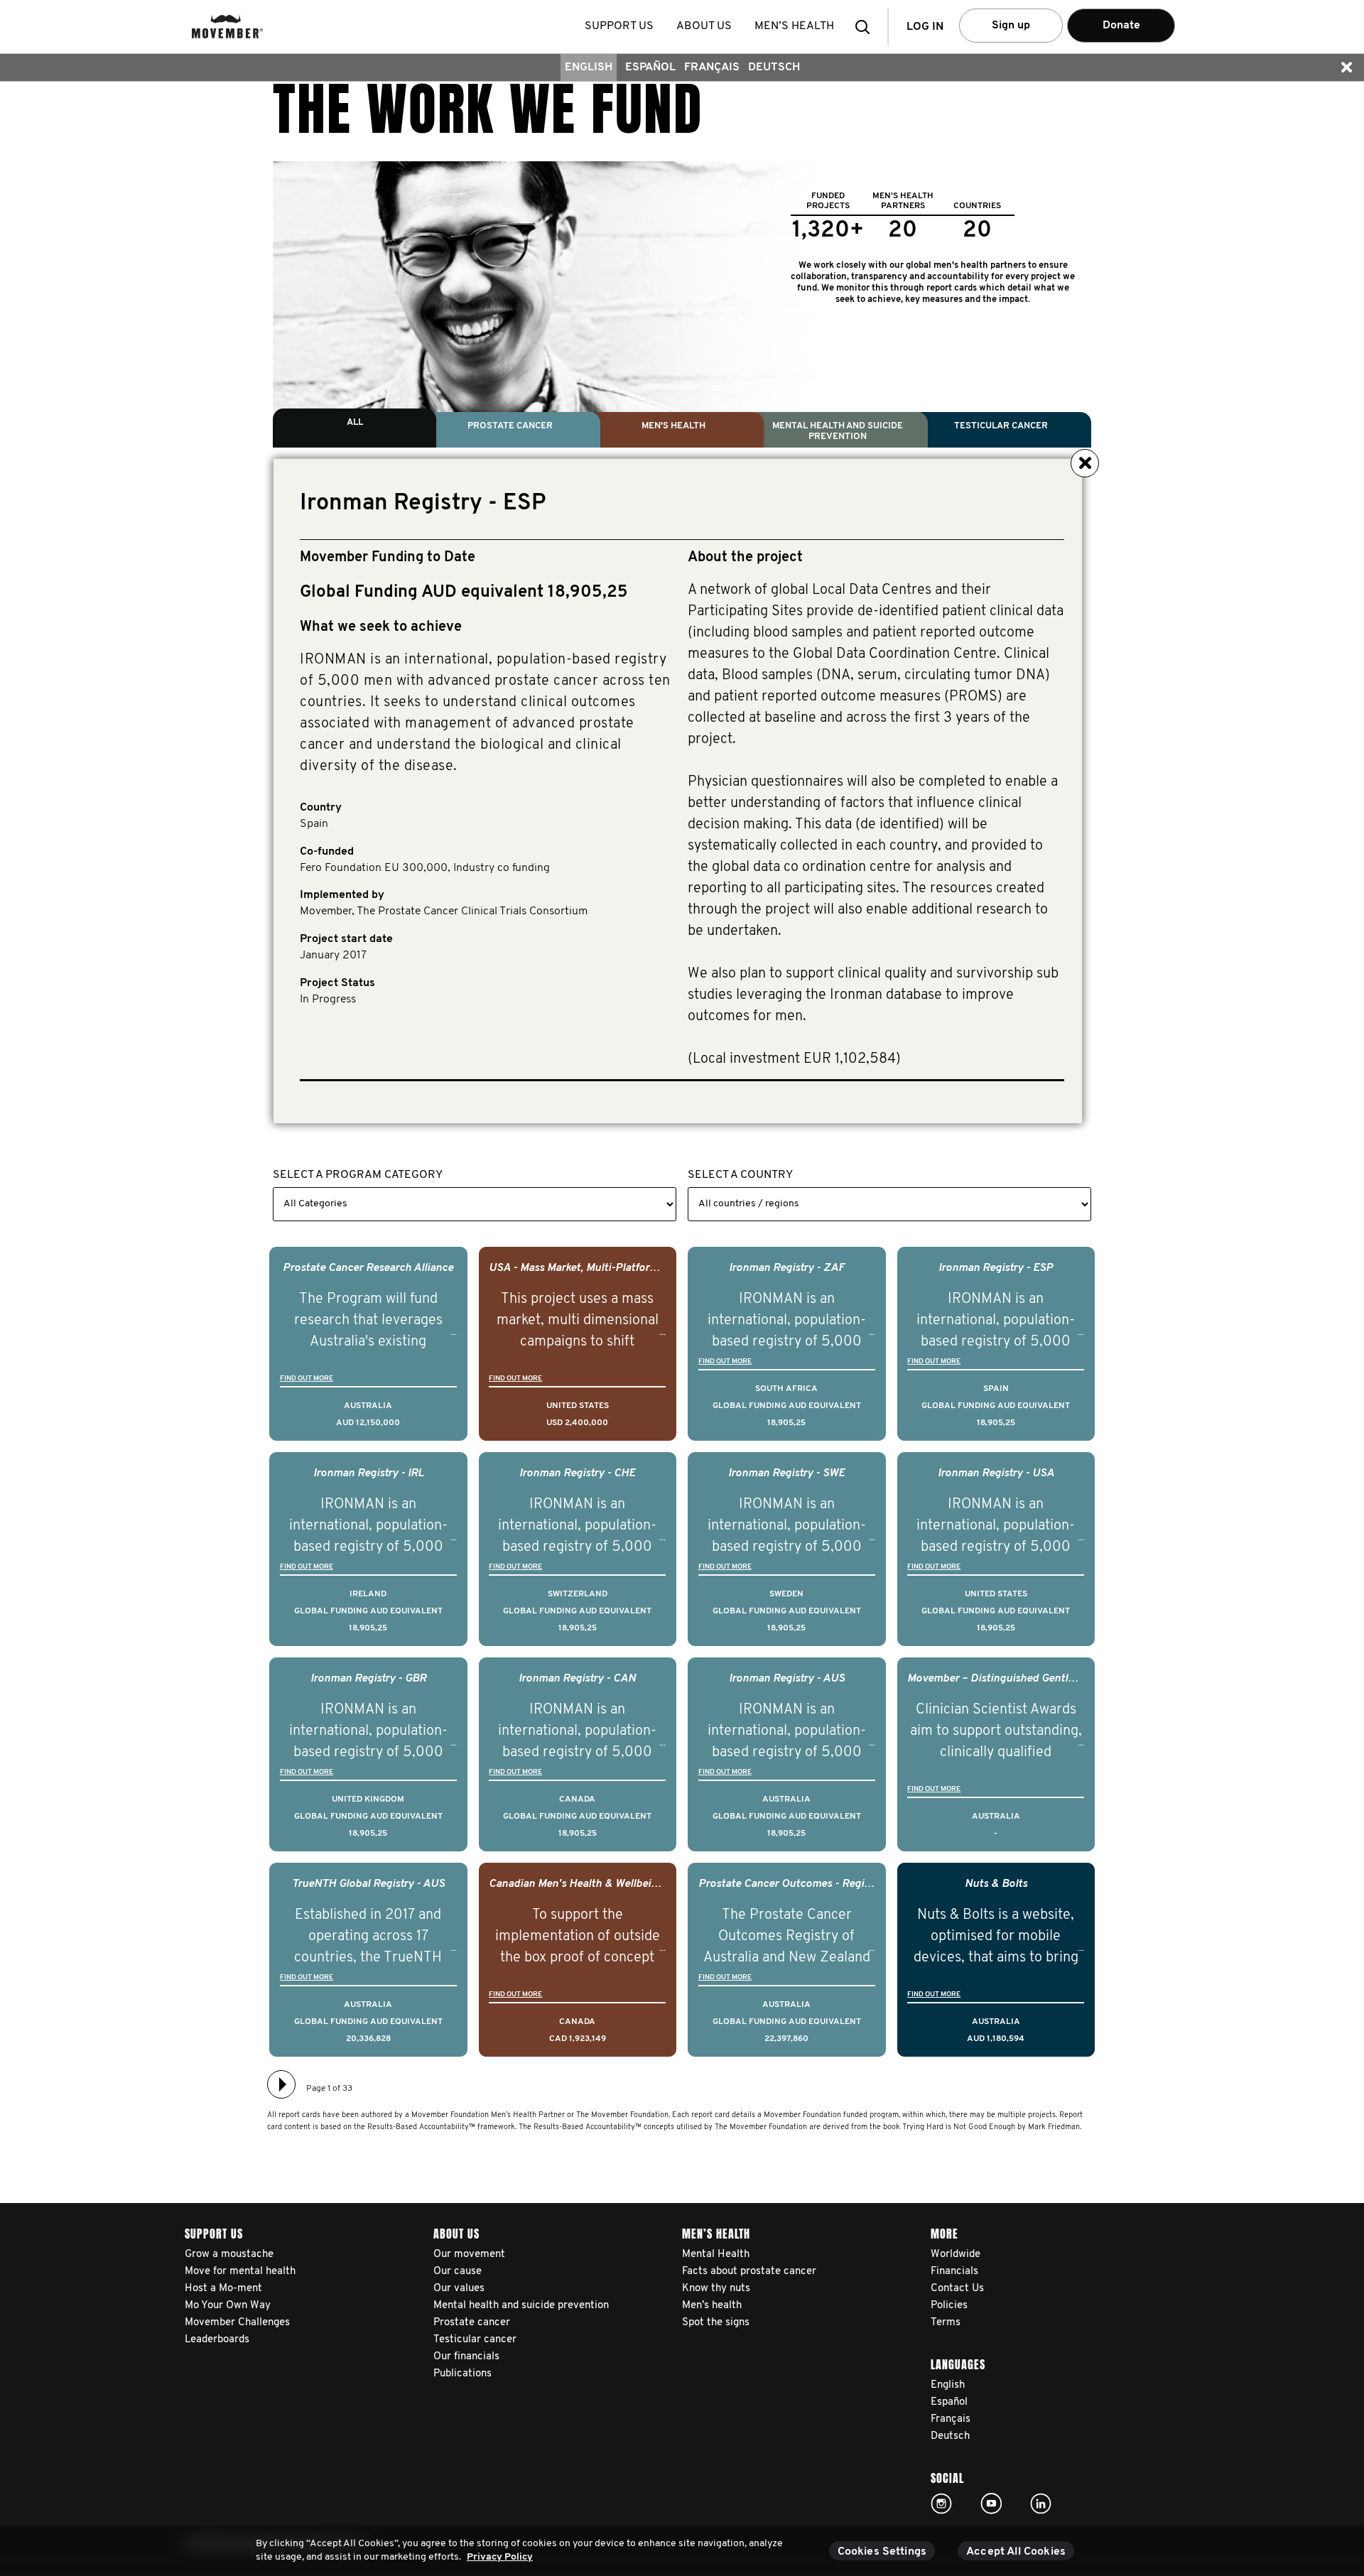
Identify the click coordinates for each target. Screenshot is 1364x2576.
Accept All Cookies (1016, 2552)
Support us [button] (619, 26)
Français (712, 67)
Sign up (1011, 26)
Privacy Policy (500, 2557)
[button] (867, 27)
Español (650, 67)
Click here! (941, 2504)
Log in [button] (925, 27)
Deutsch (774, 67)
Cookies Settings (882, 2552)
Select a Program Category (358, 1175)
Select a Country (740, 1175)
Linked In (1041, 2504)
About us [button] (704, 26)
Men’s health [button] (794, 26)
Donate (1121, 26)
